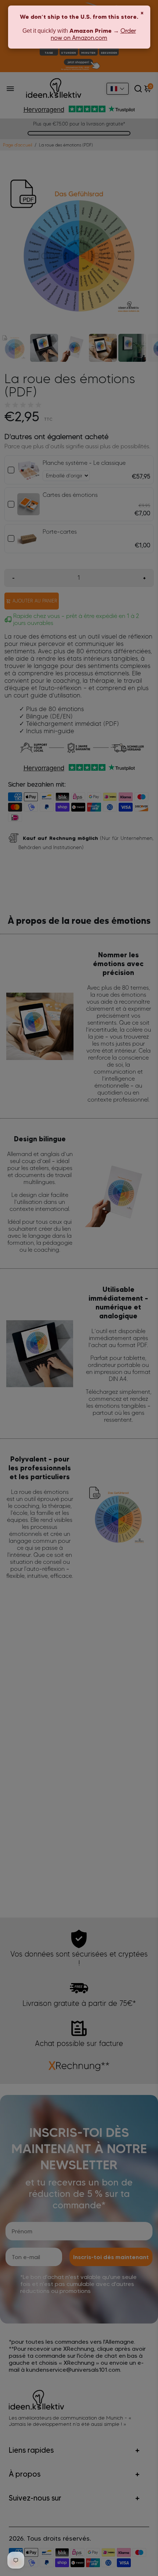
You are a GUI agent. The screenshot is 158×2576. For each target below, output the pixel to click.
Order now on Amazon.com (93, 34)
